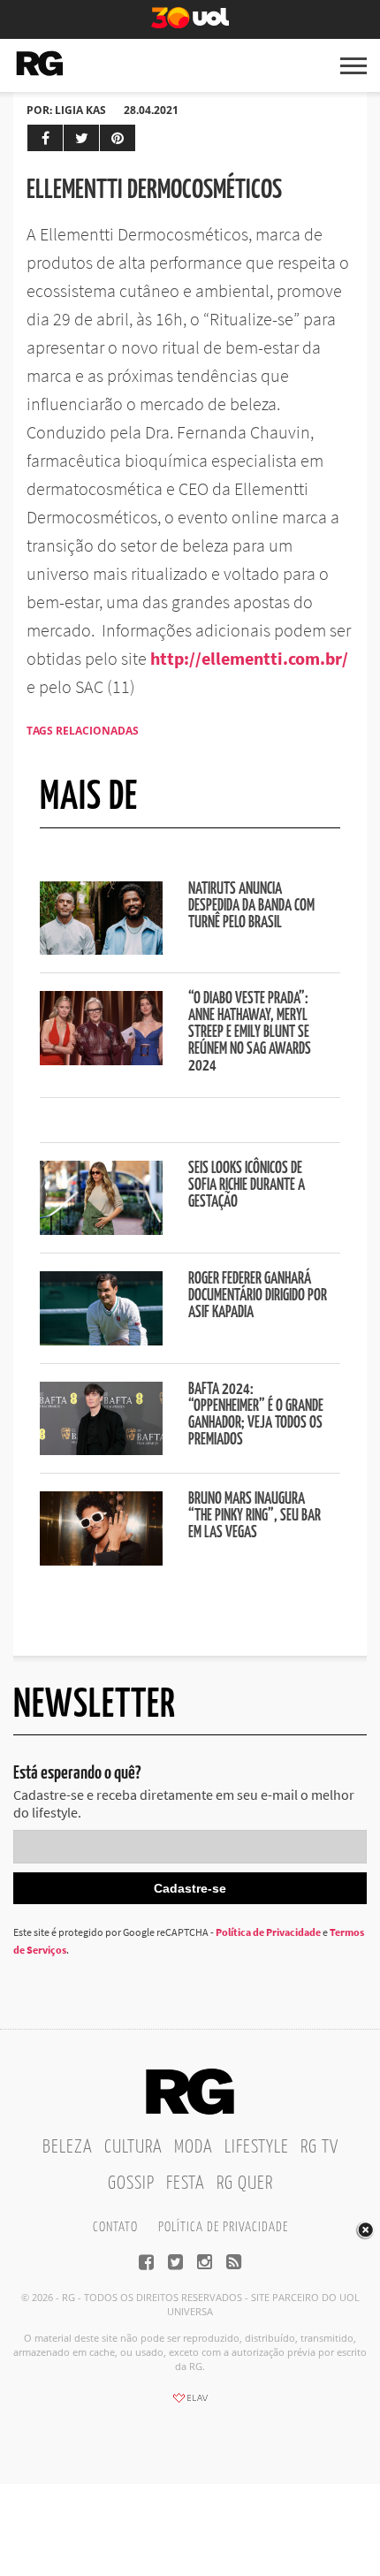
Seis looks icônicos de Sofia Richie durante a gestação (247, 1185)
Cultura (133, 2147)
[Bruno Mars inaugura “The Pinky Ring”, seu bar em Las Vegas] (101, 1560)
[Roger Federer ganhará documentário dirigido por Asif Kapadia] (101, 1340)
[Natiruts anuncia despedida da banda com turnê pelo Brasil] (101, 949)
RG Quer (245, 2184)
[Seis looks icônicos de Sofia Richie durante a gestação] (101, 1230)
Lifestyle (257, 2147)
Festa (186, 2184)
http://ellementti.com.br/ (249, 658)
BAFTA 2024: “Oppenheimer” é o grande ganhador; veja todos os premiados (256, 1415)
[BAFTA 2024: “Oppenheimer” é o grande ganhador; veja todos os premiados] (101, 1450)
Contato (115, 2227)
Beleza (68, 2147)
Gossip (131, 2184)
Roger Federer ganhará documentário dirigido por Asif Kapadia (258, 1296)
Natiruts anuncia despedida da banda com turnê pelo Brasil (251, 906)
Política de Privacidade (268, 1932)
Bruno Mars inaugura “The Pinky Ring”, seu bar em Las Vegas (255, 1516)
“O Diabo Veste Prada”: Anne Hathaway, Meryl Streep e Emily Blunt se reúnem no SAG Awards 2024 (250, 1033)
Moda (194, 2147)
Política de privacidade (223, 2227)
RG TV (319, 2147)
